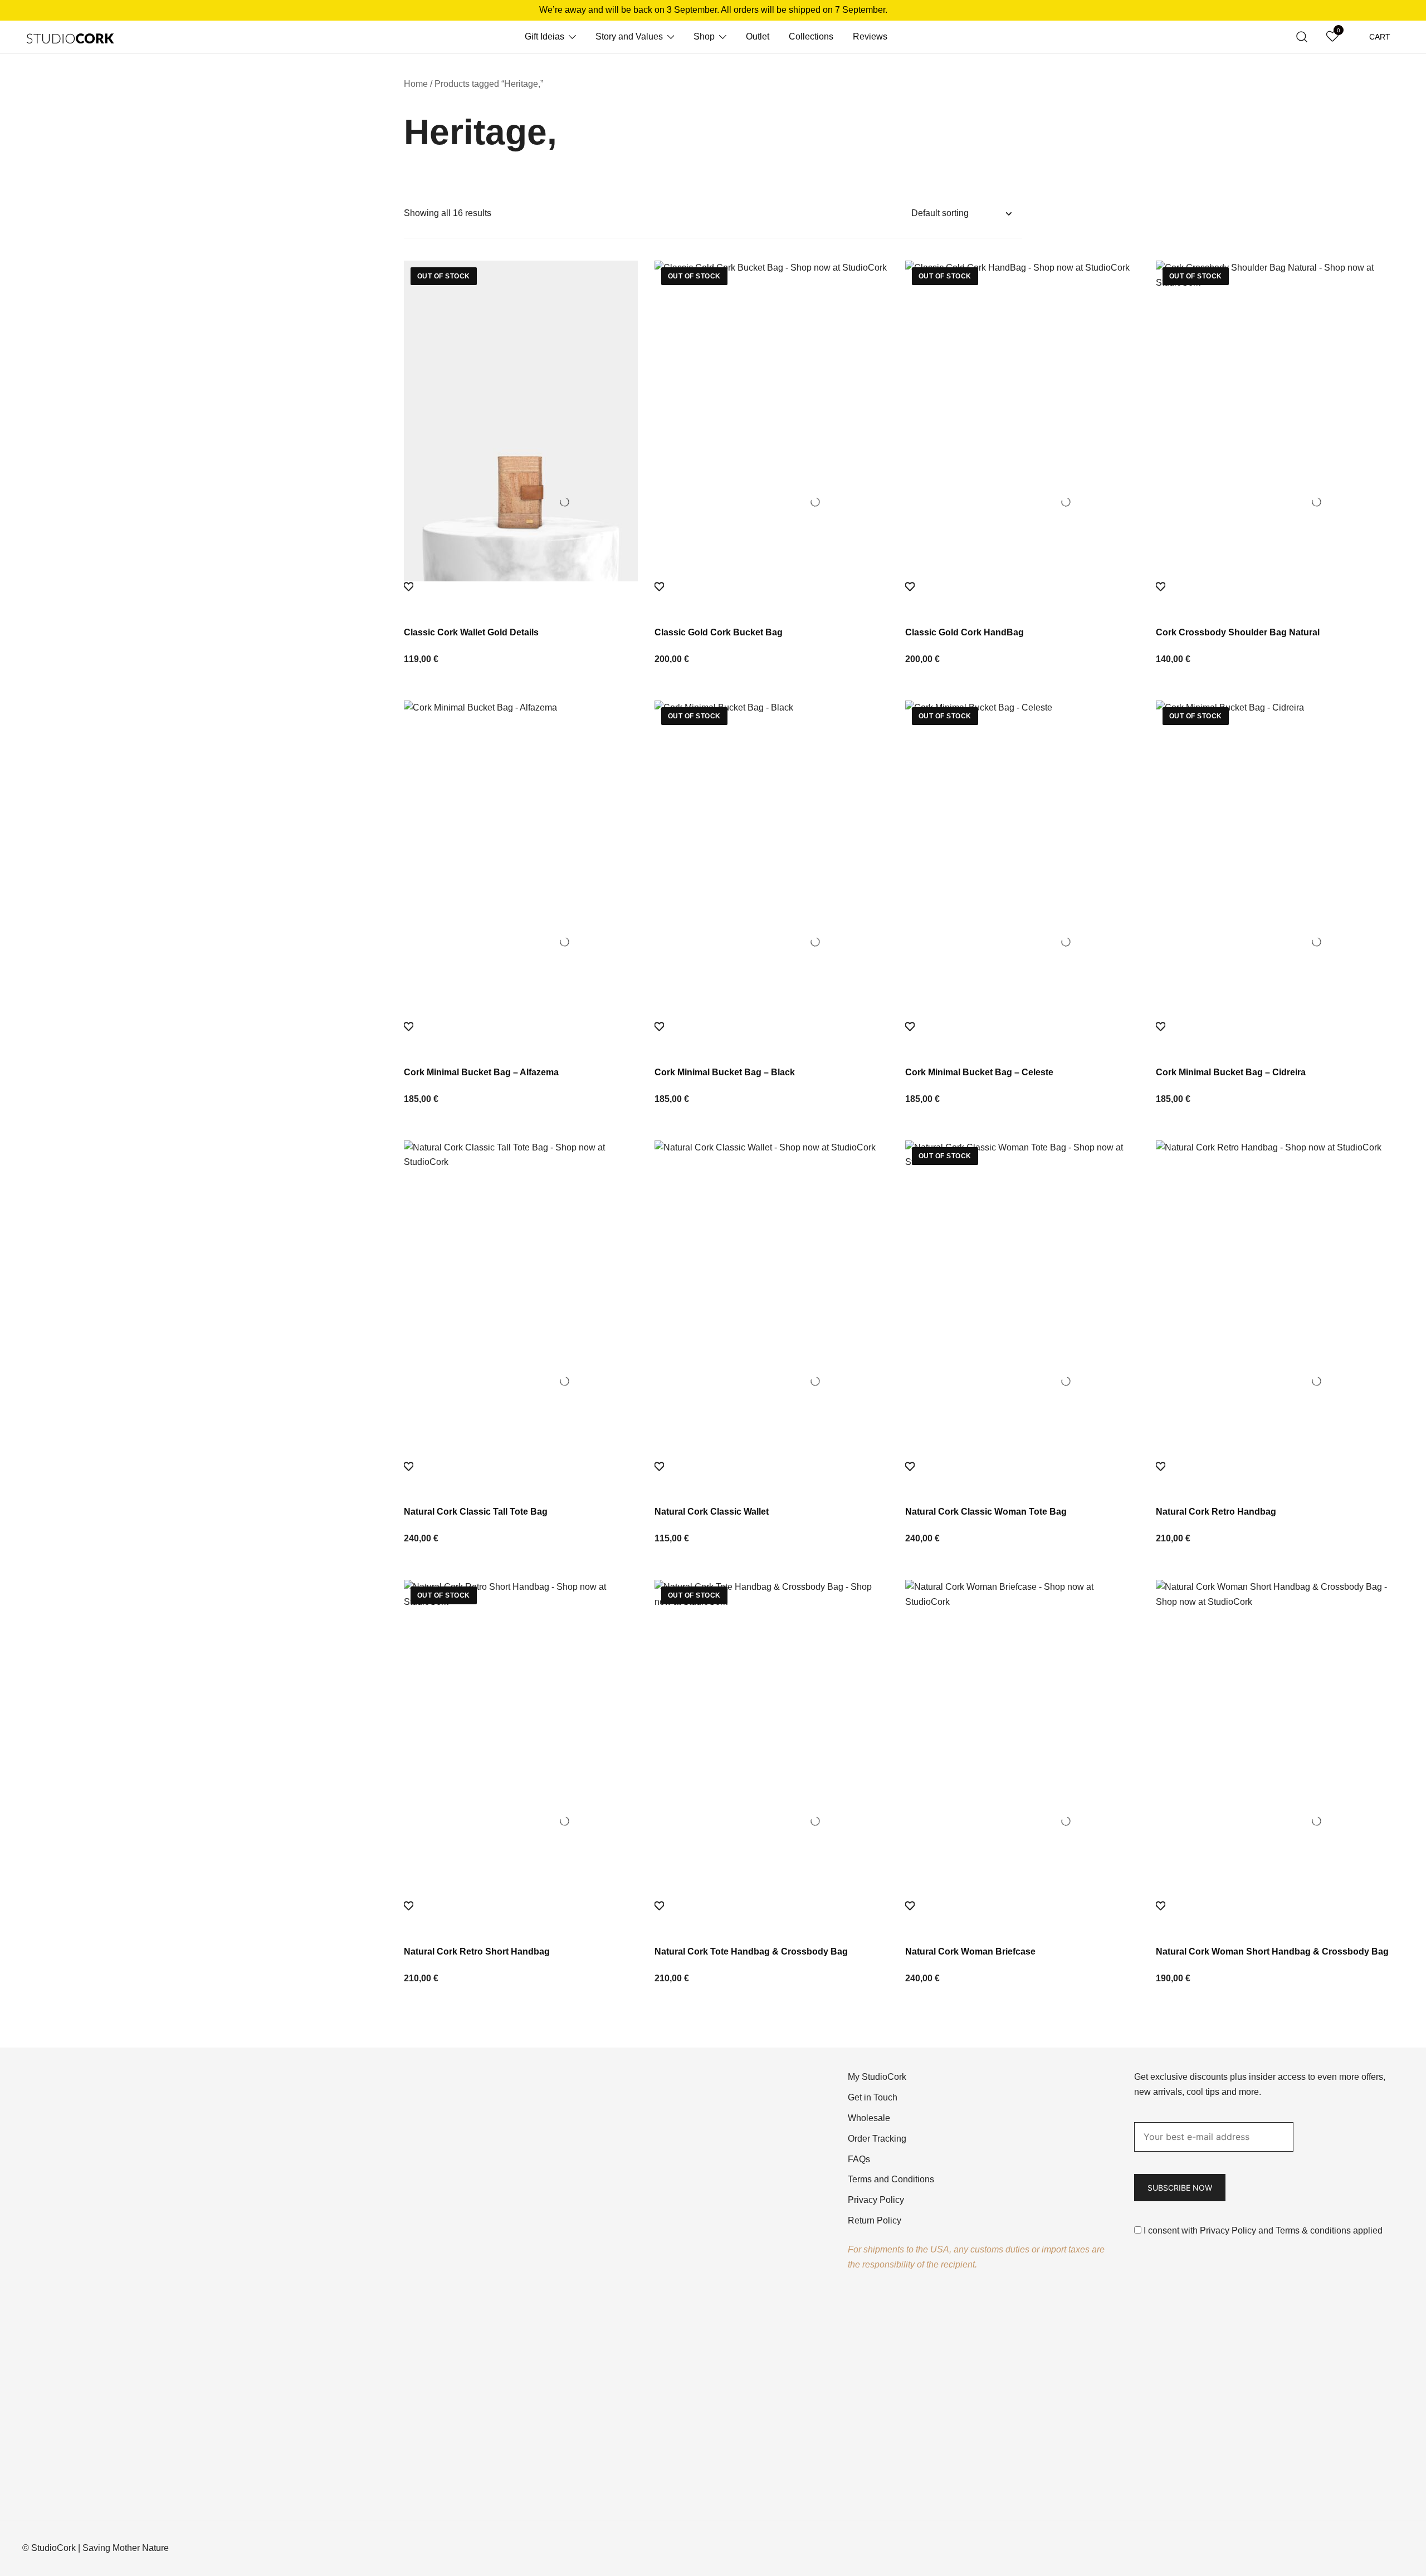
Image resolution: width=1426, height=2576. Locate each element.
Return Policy (875, 2220)
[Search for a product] (1302, 37)
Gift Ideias (544, 36)
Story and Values (629, 36)
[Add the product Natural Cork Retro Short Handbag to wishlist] (521, 1916)
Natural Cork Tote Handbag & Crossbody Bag (751, 1951)
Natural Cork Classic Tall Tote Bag (476, 1512)
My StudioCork (877, 2077)
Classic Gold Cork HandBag (964, 632)
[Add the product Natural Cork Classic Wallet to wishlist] (771, 1477)
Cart (1380, 37)
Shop (704, 36)
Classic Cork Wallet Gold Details (471, 632)
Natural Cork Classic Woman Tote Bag (986, 1512)
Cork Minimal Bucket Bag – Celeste (979, 1072)
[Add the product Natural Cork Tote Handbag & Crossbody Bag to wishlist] (771, 1916)
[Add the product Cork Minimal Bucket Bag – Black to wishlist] (771, 1037)
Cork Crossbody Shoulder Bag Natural (1238, 632)
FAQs (859, 2159)
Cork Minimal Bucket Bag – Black (725, 1072)
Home (416, 84)
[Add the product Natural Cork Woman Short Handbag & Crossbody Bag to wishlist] (1273, 1916)
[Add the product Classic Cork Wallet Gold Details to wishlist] (521, 597)
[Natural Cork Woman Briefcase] (1022, 1740)
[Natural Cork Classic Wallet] (771, 1301)
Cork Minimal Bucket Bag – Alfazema (481, 1072)
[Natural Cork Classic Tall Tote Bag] (521, 1301)
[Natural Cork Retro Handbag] (1273, 1301)
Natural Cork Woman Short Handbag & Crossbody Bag (1272, 1951)
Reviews (870, 36)
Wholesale (869, 2118)
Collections (811, 36)
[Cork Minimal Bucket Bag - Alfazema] (521, 861)
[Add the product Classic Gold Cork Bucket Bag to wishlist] (771, 597)
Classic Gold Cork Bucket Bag (719, 632)
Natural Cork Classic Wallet (712, 1512)
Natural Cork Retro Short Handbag (477, 1951)
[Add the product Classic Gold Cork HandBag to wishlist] (1022, 597)
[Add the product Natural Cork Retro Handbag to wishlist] (1273, 1477)
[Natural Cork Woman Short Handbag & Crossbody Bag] (1273, 1740)
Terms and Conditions (891, 2179)
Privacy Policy (876, 2200)
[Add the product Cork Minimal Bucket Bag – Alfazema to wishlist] (521, 1037)
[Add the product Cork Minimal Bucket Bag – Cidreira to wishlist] (1273, 1037)
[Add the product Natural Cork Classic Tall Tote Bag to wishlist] (521, 1477)
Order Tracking (877, 2139)
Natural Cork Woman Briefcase (970, 1951)
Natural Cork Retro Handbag (1216, 1512)
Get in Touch (873, 2097)
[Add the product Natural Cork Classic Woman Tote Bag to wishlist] (1022, 1477)
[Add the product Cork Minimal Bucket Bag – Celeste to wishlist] (1022, 1037)
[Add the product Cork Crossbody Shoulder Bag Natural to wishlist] (1273, 597)
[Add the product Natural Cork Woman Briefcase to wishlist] (1022, 1916)
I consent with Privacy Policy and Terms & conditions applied (1263, 2230)
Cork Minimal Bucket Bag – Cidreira (1231, 1072)
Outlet (758, 36)
